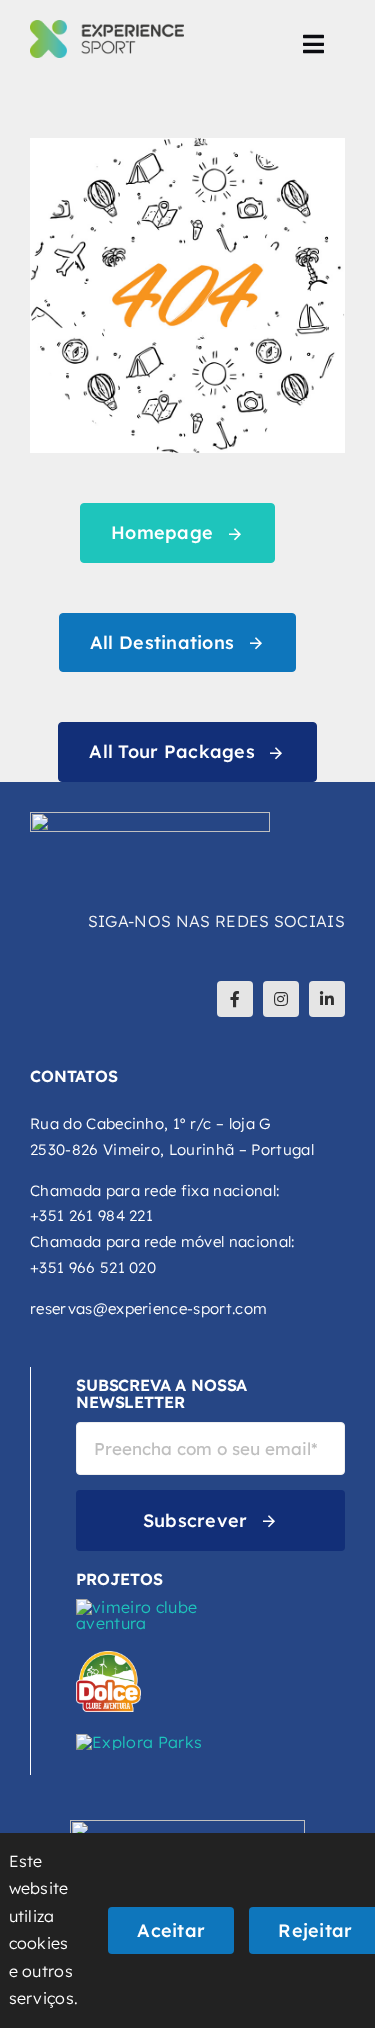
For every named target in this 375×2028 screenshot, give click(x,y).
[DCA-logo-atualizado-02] (108, 1659)
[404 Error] (187, 146)
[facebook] (235, 999)
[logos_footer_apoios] (187, 1828)
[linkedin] (327, 999)
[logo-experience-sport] (107, 28)
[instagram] (281, 999)
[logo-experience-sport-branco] (150, 820)
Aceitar (171, 1930)
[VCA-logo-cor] (141, 1607)
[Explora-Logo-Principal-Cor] (139, 1742)
